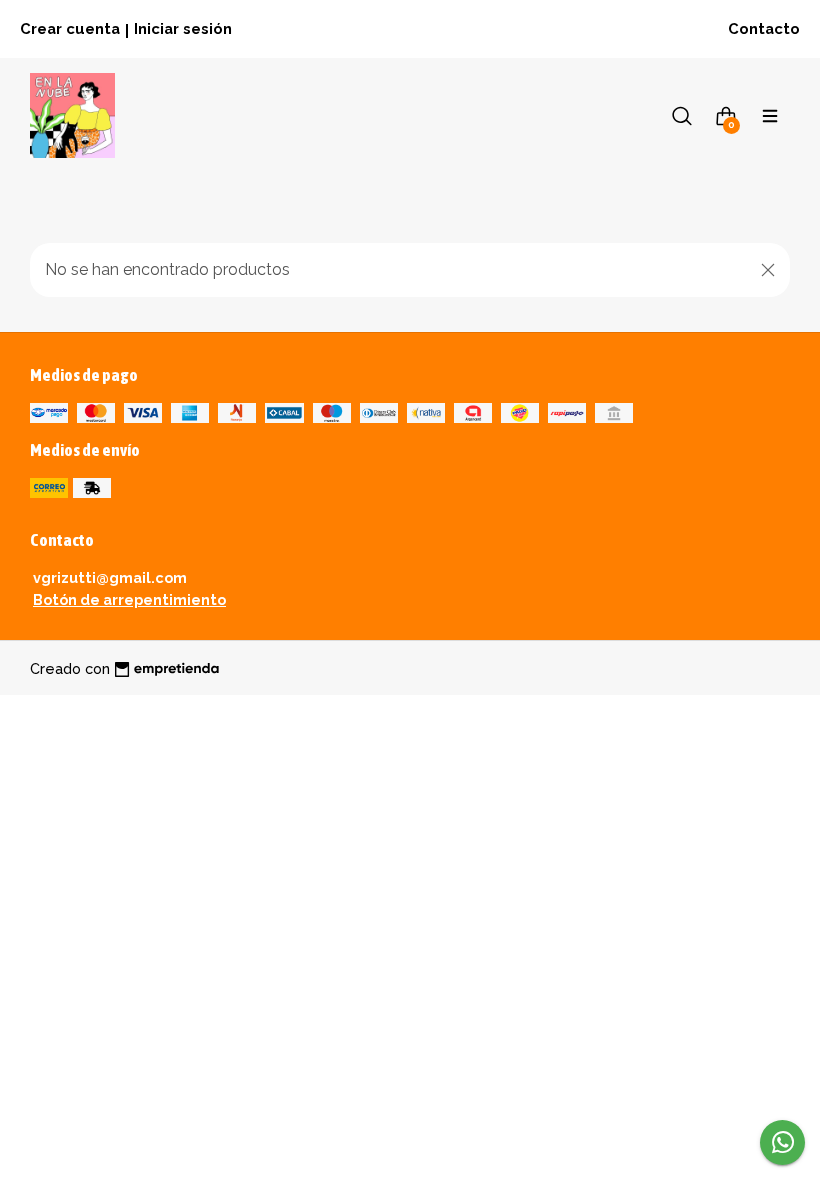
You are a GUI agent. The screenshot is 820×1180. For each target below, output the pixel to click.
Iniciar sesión (183, 28)
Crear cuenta (70, 28)
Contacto (764, 28)
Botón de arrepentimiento (129, 599)
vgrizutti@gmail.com (110, 577)
